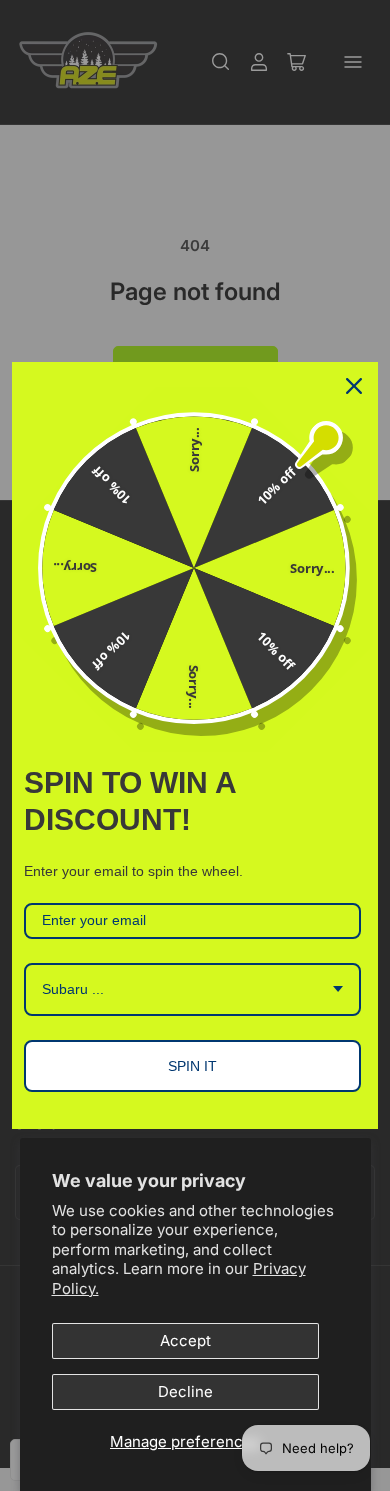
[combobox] (192, 989)
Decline (185, 1391)
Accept (185, 1340)
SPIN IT (192, 1066)
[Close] (354, 386)
